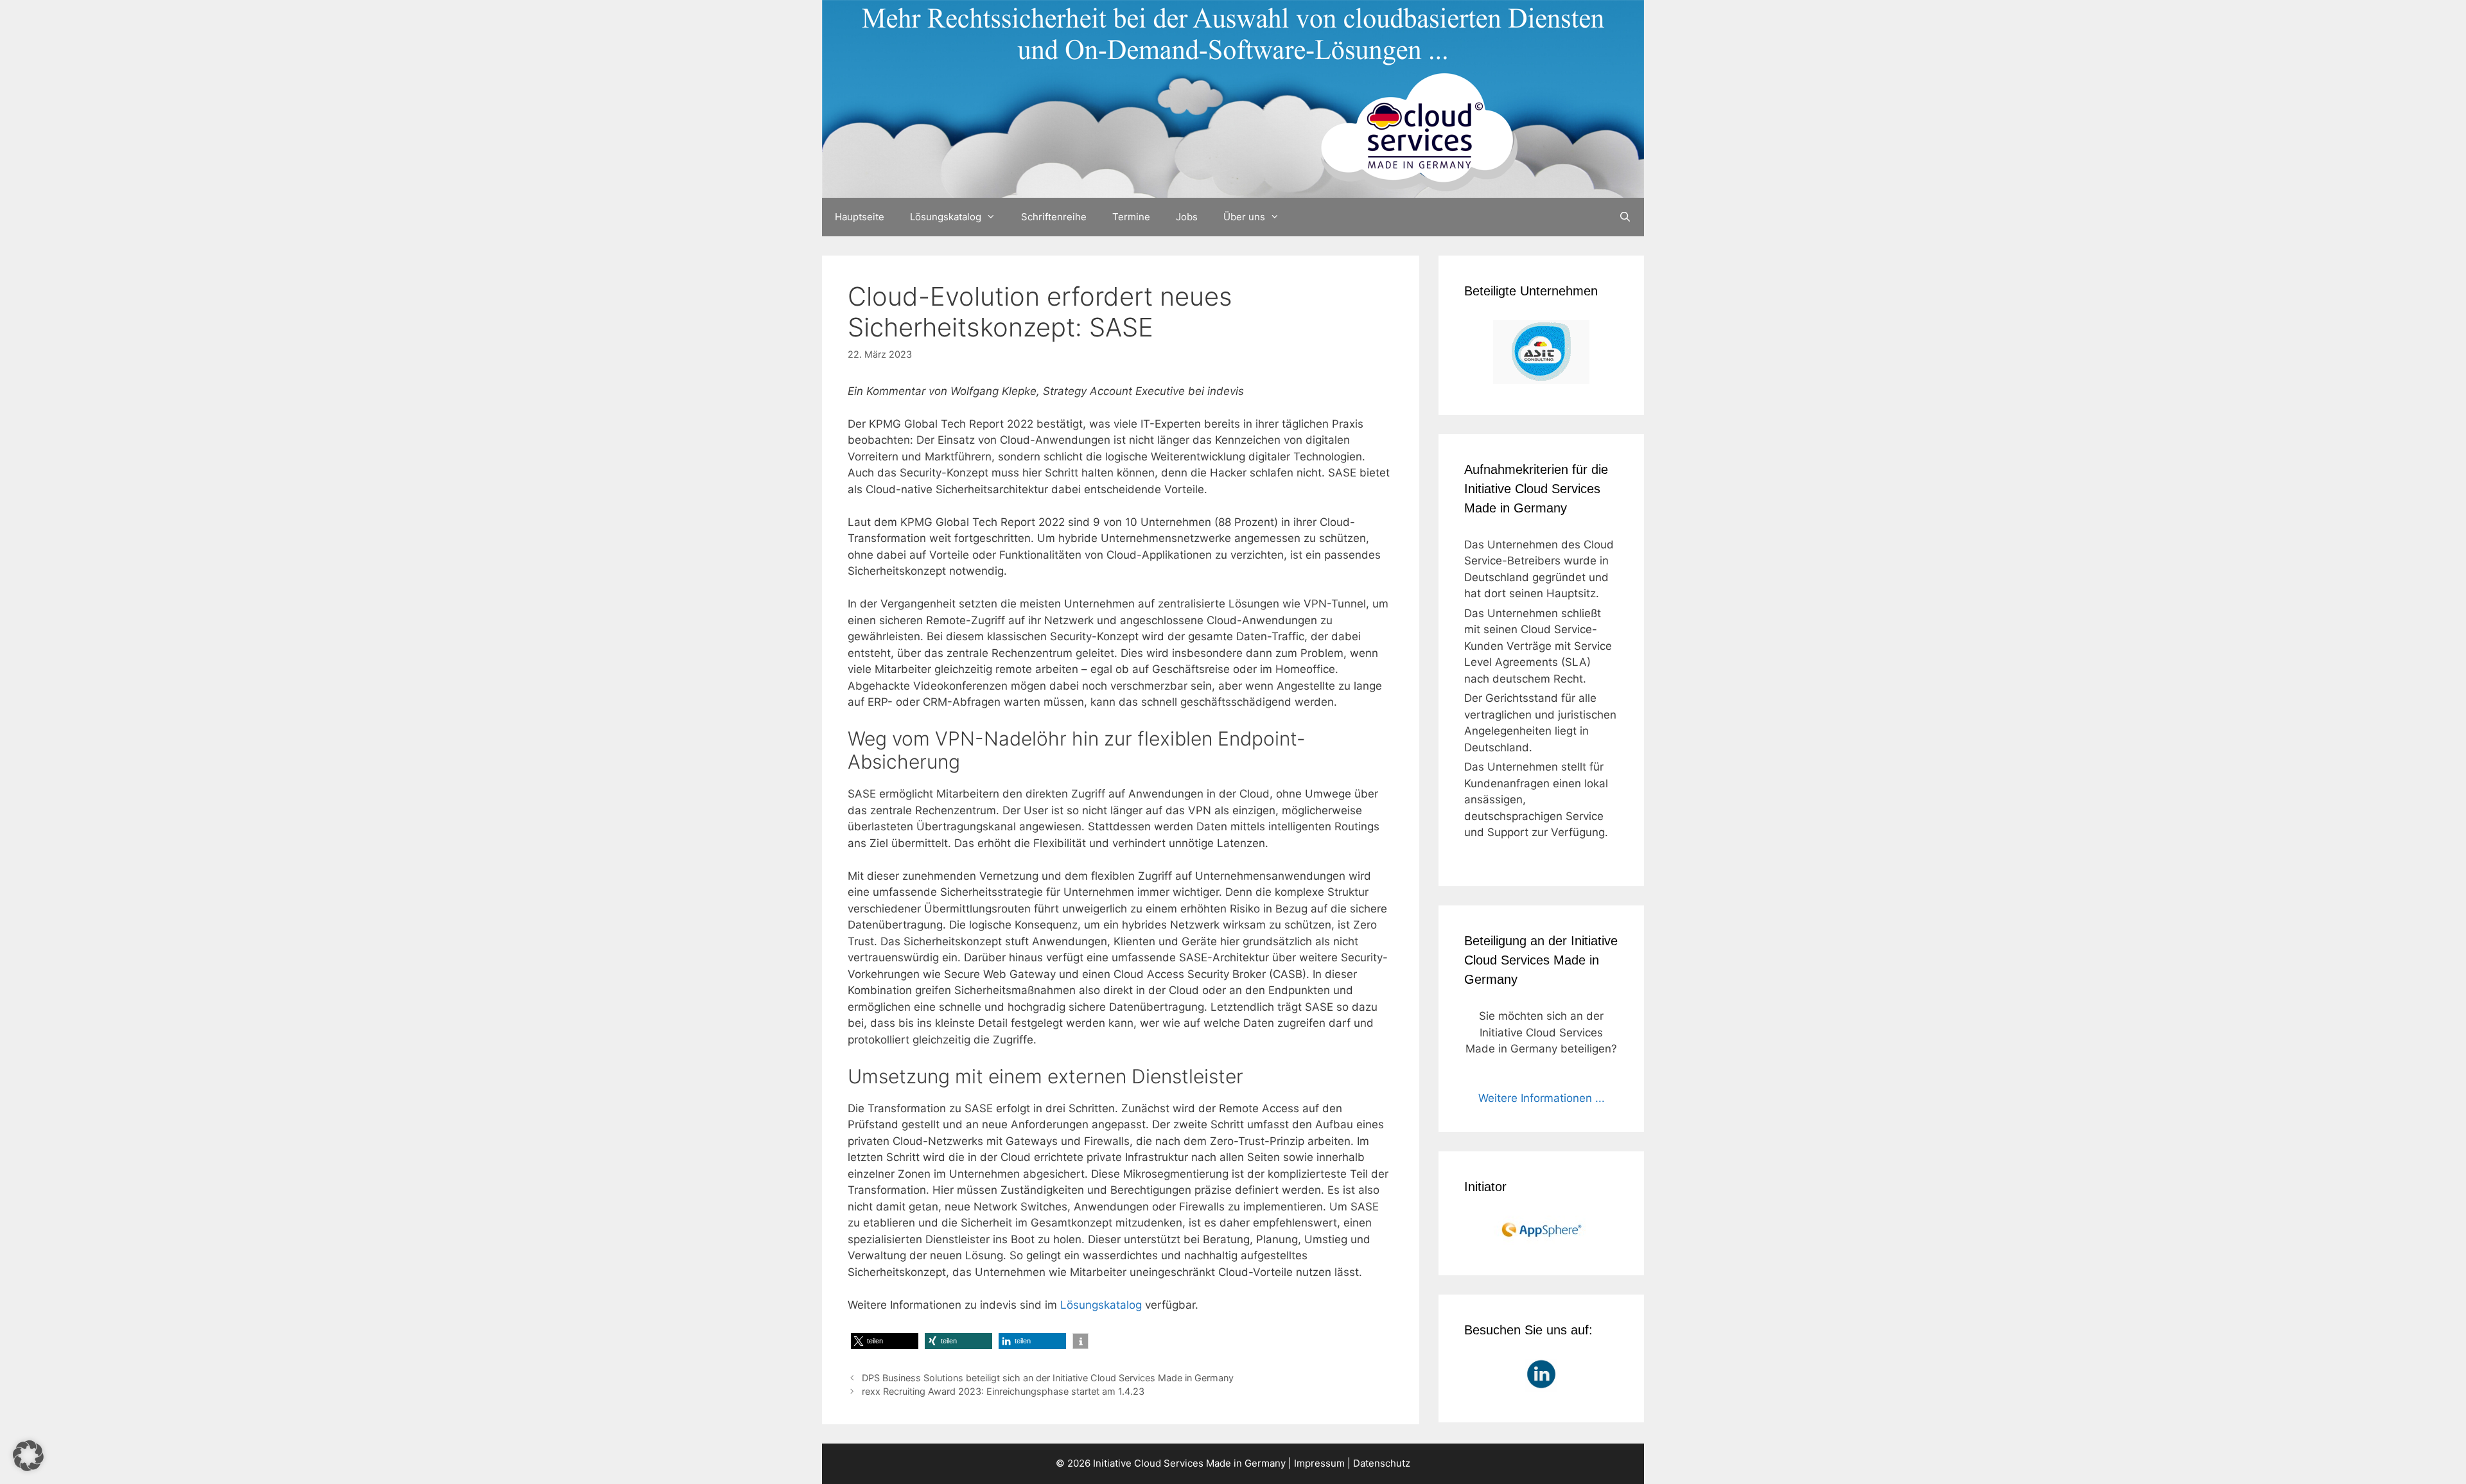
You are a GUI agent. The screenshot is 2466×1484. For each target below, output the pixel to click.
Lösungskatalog (946, 217)
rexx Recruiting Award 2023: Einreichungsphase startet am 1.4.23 (1003, 1391)
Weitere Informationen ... (1542, 1098)
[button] (885, 1341)
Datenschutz (1382, 1463)
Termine (1131, 217)
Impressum (1319, 1463)
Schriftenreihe (1054, 217)
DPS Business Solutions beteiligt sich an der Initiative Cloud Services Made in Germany (1048, 1378)
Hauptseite (860, 217)
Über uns (1244, 217)
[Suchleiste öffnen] (1625, 217)
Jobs (1187, 217)
